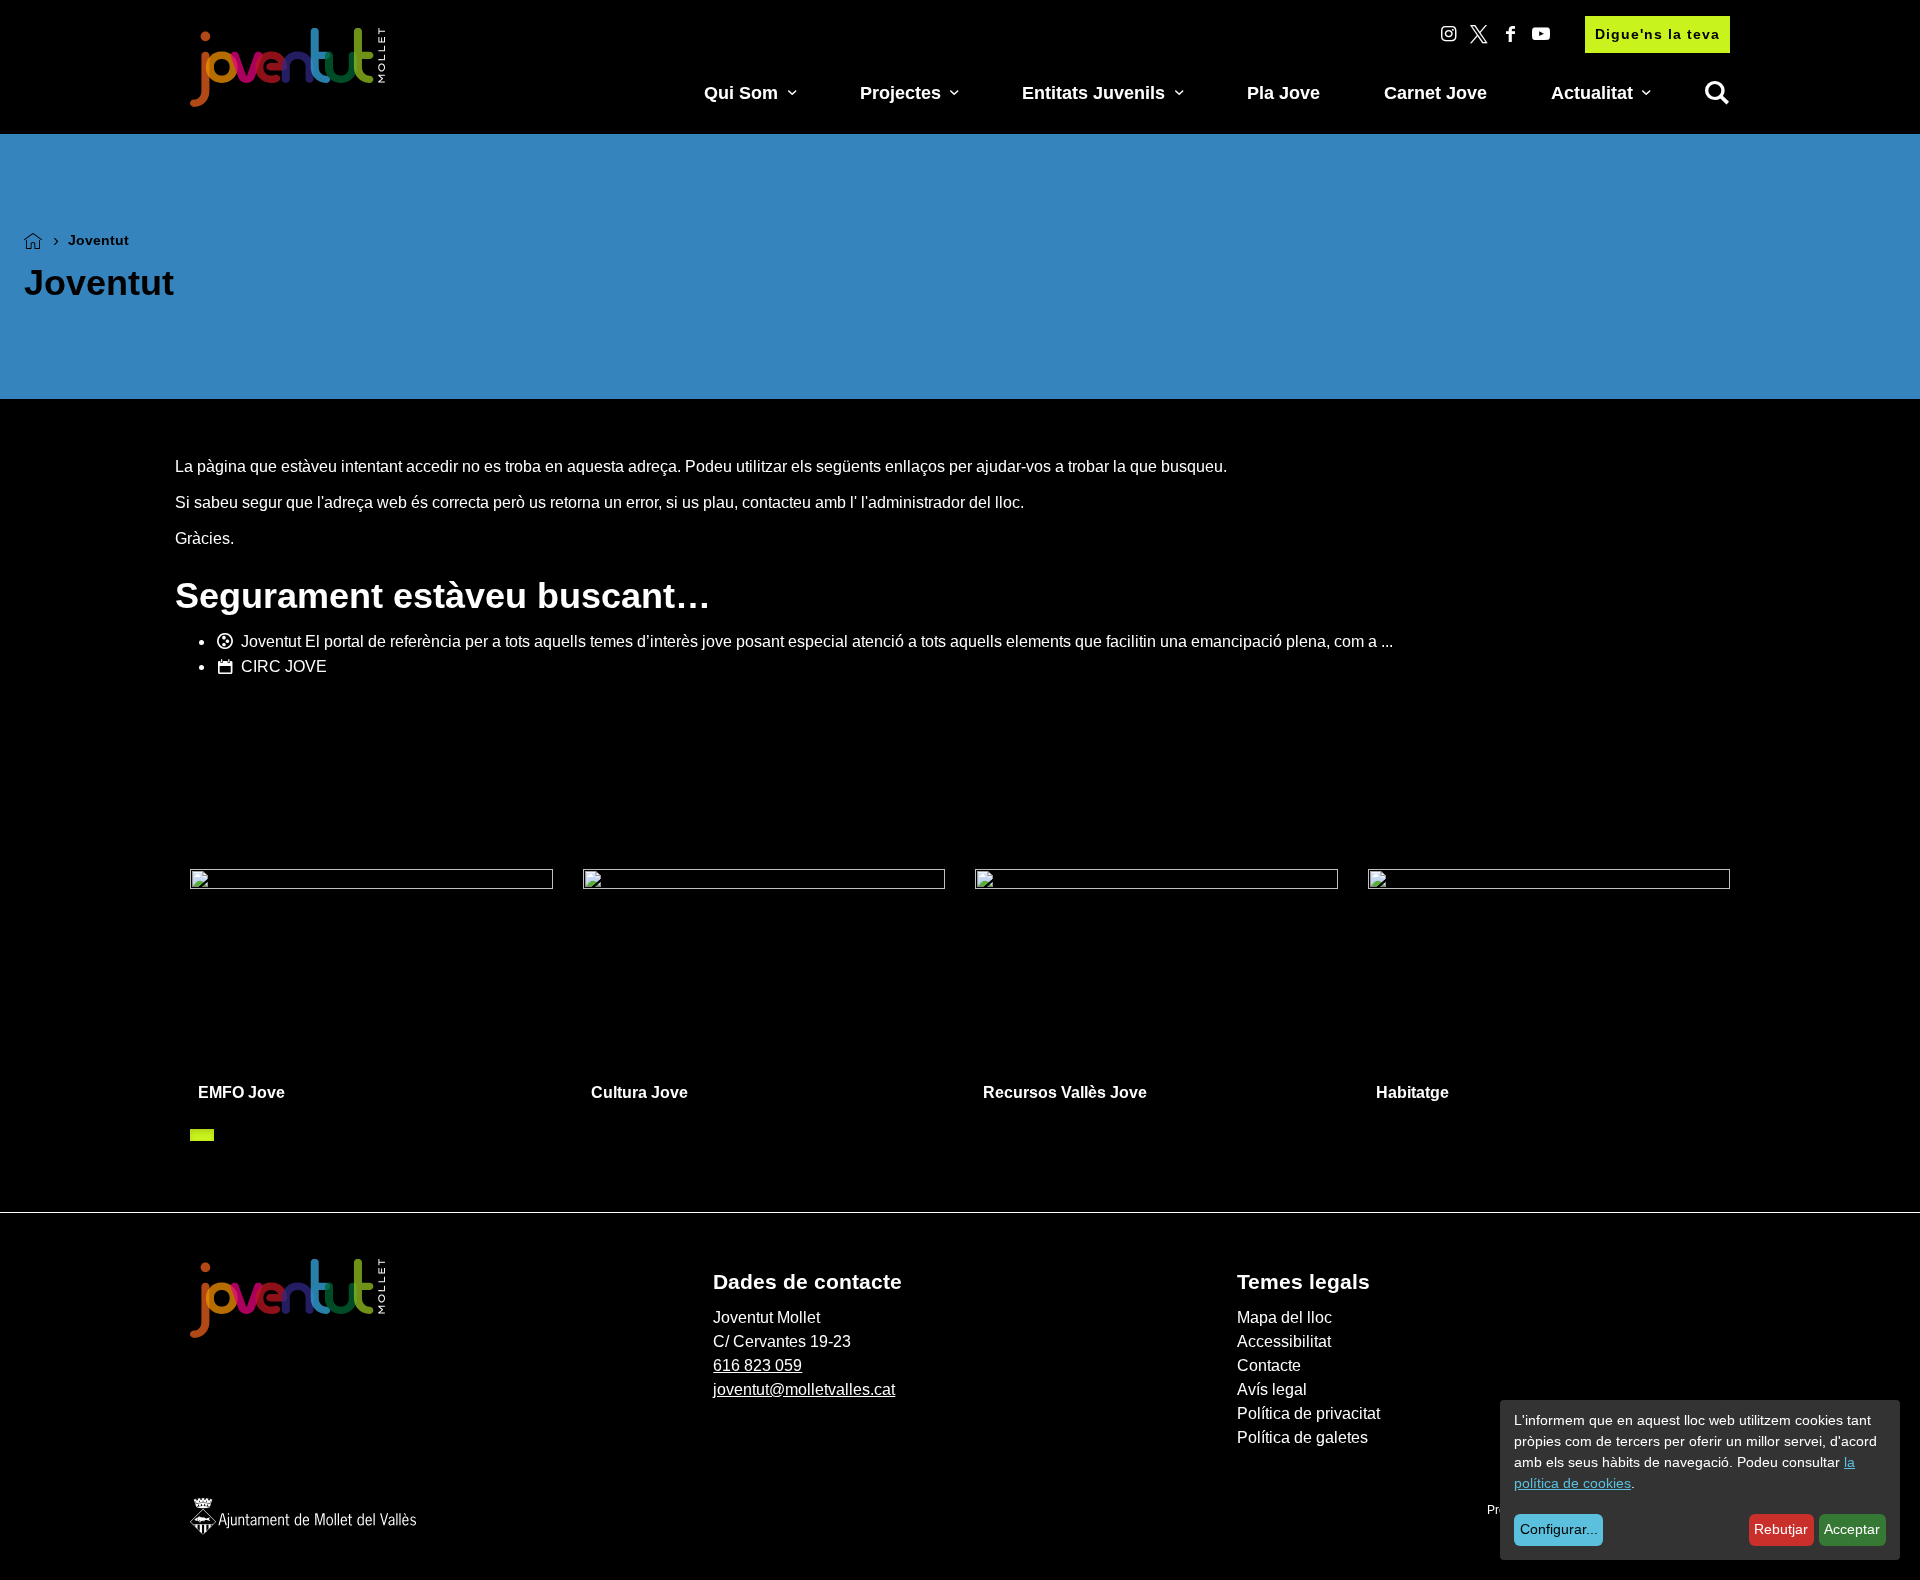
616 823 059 (757, 1365)
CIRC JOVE (284, 666)
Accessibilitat (1284, 1341)
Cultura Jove (639, 1092)
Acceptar (1852, 1529)
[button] (202, 1135)
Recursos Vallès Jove (1065, 1092)
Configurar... (1559, 1529)
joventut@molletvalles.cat (804, 1389)
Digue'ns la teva (1657, 34)
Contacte (1269, 1365)
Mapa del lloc (1284, 1317)
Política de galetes (1302, 1437)
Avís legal (1272, 1389)
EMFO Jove (241, 1092)
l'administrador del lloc (940, 502)
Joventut (271, 641)
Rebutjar (1781, 1529)
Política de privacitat (1308, 1413)
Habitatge (1412, 1092)
